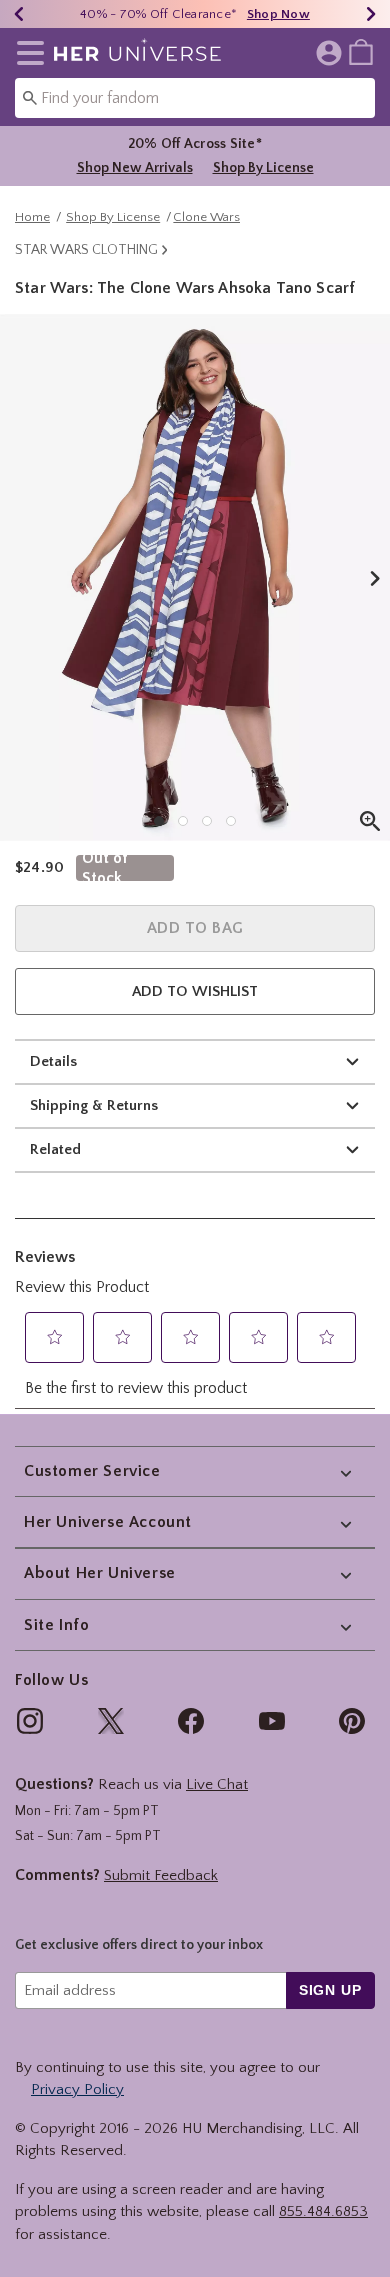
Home (32, 217)
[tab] (195, 577)
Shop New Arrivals (135, 168)
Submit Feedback (161, 1875)
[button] (26, 53)
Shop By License (263, 168)
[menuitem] (361, 51)
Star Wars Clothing (86, 250)
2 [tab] (183, 821)
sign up (330, 1990)
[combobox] (195, 98)
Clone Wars (206, 217)
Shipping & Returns (94, 1105)
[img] (30, 1721)
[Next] (371, 14)
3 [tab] (207, 821)
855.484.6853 (323, 2211)
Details (53, 1061)
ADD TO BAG (195, 928)
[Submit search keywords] (30, 97)
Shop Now (278, 14)
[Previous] (19, 14)
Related (55, 1149)
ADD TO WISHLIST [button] (195, 991)
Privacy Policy (77, 2089)
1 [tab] (159, 821)
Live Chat (217, 1784)
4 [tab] (231, 821)
